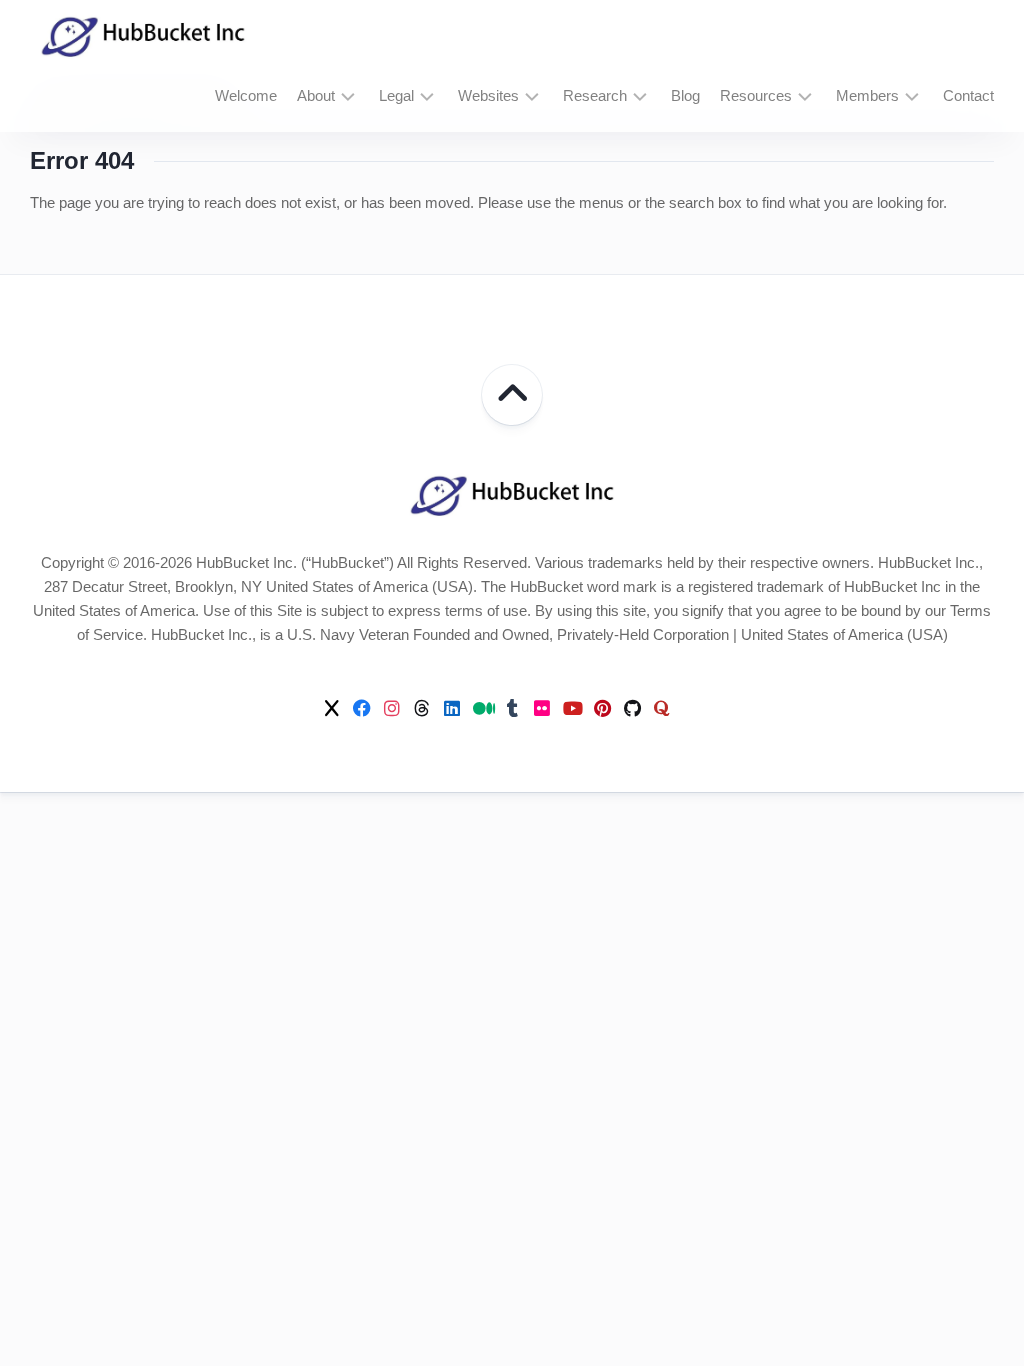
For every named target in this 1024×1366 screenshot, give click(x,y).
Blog (685, 95)
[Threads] (422, 708)
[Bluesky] (692, 709)
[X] (332, 708)
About (316, 95)
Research (595, 95)
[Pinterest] (602, 708)
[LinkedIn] (452, 708)
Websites (488, 95)
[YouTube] (572, 708)
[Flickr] (542, 708)
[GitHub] (632, 708)
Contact (968, 95)
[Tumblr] (512, 708)
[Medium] (482, 708)
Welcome (246, 95)
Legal (396, 95)
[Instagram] (392, 708)
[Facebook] (362, 708)
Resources (756, 95)
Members (867, 95)
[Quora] (662, 708)
